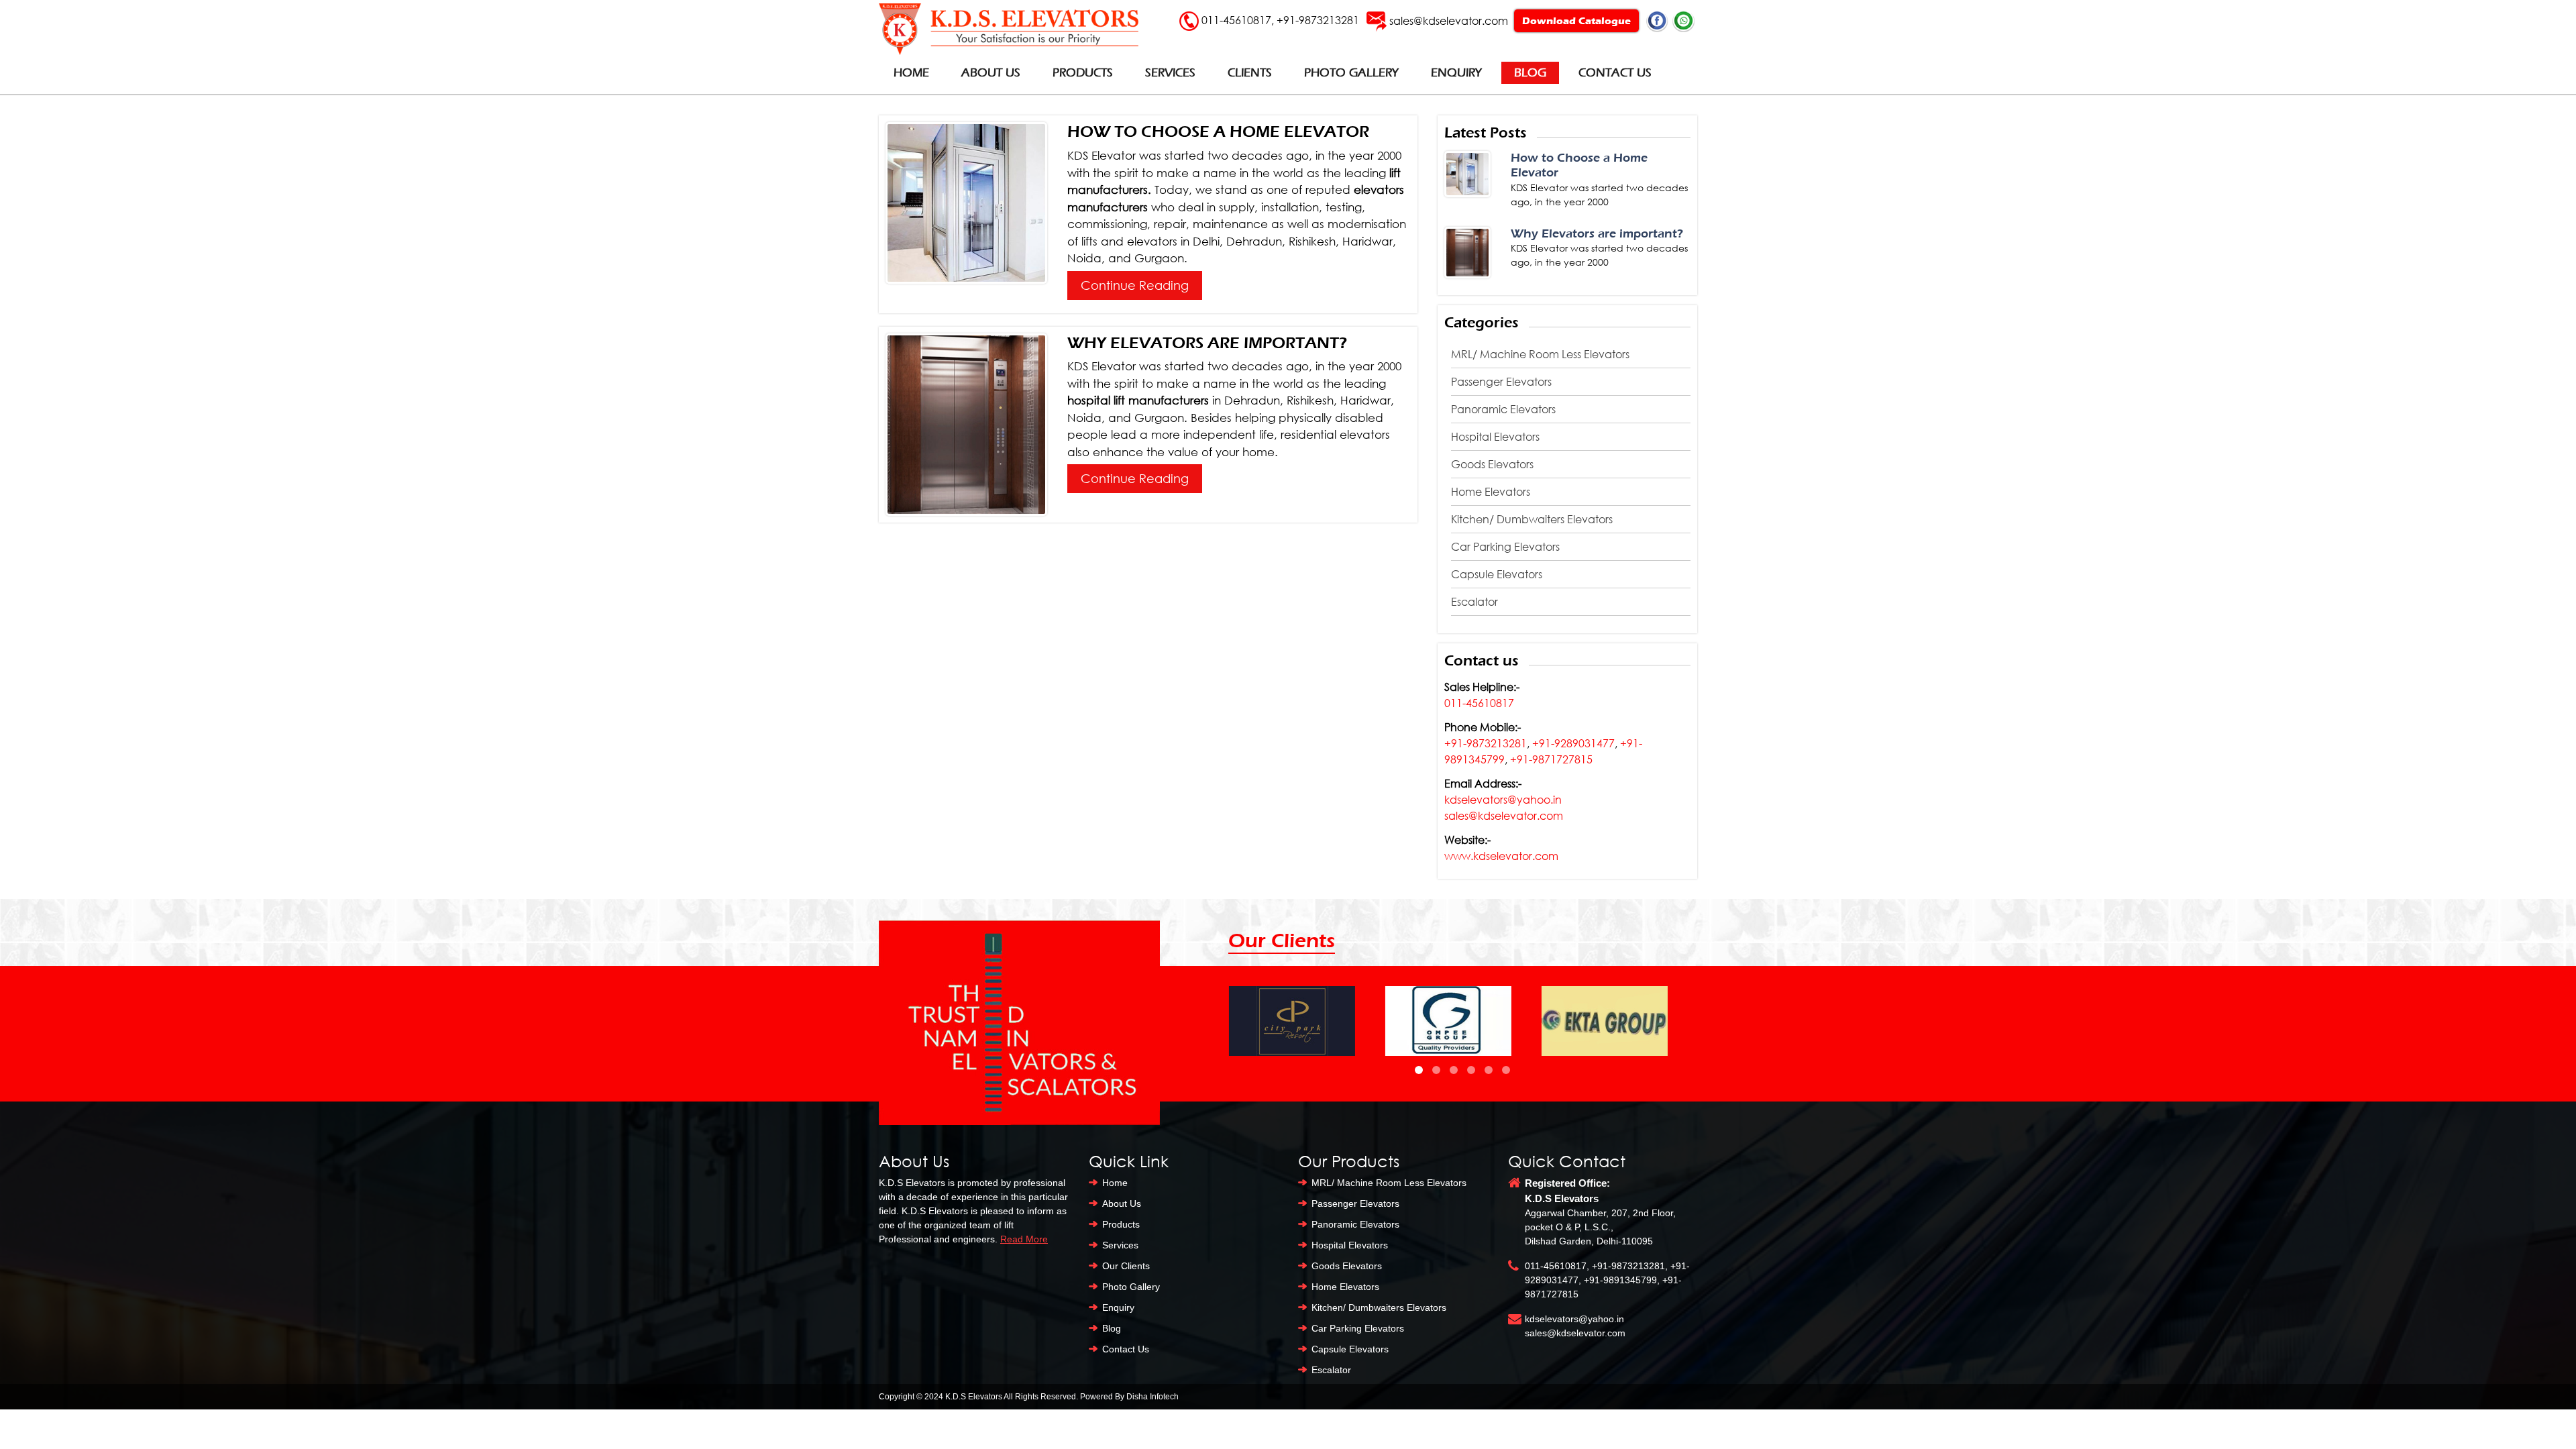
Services (1120, 1245)
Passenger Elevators (1501, 382)
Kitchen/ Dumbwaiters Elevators (1532, 519)
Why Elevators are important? (1207, 343)
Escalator (1474, 602)
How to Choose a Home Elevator (1218, 131)
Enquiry (1456, 73)
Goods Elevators (1492, 464)
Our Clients (1126, 1266)
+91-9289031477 (1573, 743)
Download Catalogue (1576, 21)
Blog (1530, 73)
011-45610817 (1236, 20)
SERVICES (1170, 73)
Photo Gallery (1351, 73)
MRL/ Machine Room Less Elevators (1540, 354)
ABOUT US (991, 73)
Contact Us (1126, 1349)
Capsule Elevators (1497, 574)
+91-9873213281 (1318, 20)
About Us (1122, 1203)
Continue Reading (1135, 285)
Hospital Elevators (1495, 437)
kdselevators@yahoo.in (1503, 800)
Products (1121, 1224)
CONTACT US (1615, 73)
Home (911, 73)
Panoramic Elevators (1503, 409)
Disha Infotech (1152, 1397)
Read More (1024, 1239)
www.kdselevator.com (1501, 856)
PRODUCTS (1083, 73)
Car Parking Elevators (1505, 547)
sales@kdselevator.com (1449, 20)
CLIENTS (1250, 73)
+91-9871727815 (1551, 759)
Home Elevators (1491, 492)
